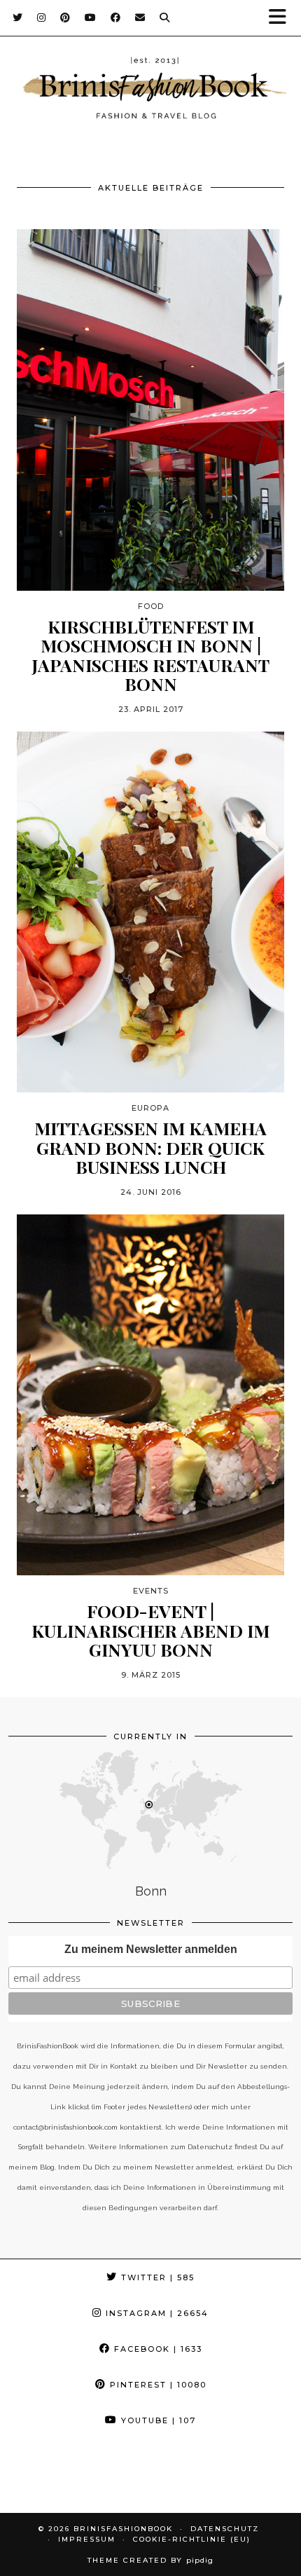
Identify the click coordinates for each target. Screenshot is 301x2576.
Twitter (156, 2277)
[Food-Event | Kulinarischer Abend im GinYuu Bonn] (150, 1395)
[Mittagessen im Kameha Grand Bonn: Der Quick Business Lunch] (150, 912)
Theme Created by (150, 2560)
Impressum (87, 2539)
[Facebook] (116, 18)
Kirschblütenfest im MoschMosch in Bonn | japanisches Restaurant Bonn (150, 655)
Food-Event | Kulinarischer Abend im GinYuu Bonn (150, 1630)
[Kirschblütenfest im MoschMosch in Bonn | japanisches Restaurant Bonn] (150, 410)
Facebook (156, 2349)
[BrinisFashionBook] (150, 90)
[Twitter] (18, 18)
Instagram (155, 2313)
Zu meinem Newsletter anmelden (151, 1949)
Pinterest (156, 2385)
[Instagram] (42, 18)
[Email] (140, 18)
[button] (282, 18)
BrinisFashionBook (123, 2529)
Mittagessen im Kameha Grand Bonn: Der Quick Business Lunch (150, 1147)
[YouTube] (91, 18)
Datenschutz (225, 2529)
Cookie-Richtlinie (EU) (192, 2539)
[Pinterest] (65, 18)
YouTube (157, 2420)
